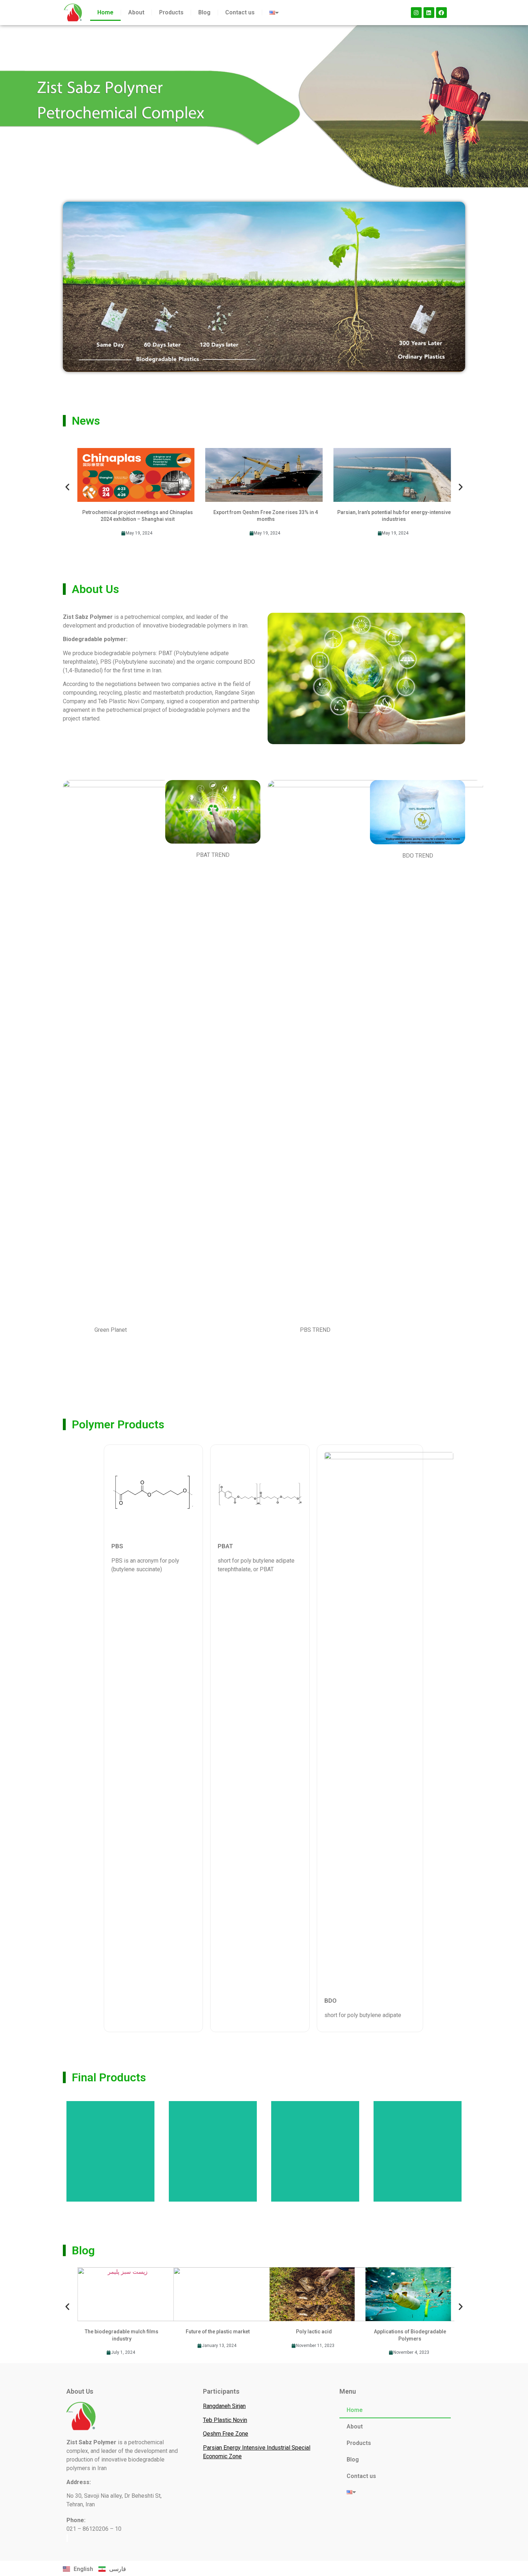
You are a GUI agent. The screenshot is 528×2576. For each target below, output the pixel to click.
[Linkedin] (429, 13)
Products (171, 12)
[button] (67, 487)
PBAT (225, 1546)
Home (105, 12)
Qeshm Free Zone (226, 2434)
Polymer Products (118, 1424)
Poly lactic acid (314, 2332)
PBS (117, 1546)
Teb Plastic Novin (225, 2420)
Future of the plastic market (218, 2332)
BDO (330, 2001)
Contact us (240, 12)
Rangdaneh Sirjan (224, 2406)
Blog (204, 12)
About (136, 12)
